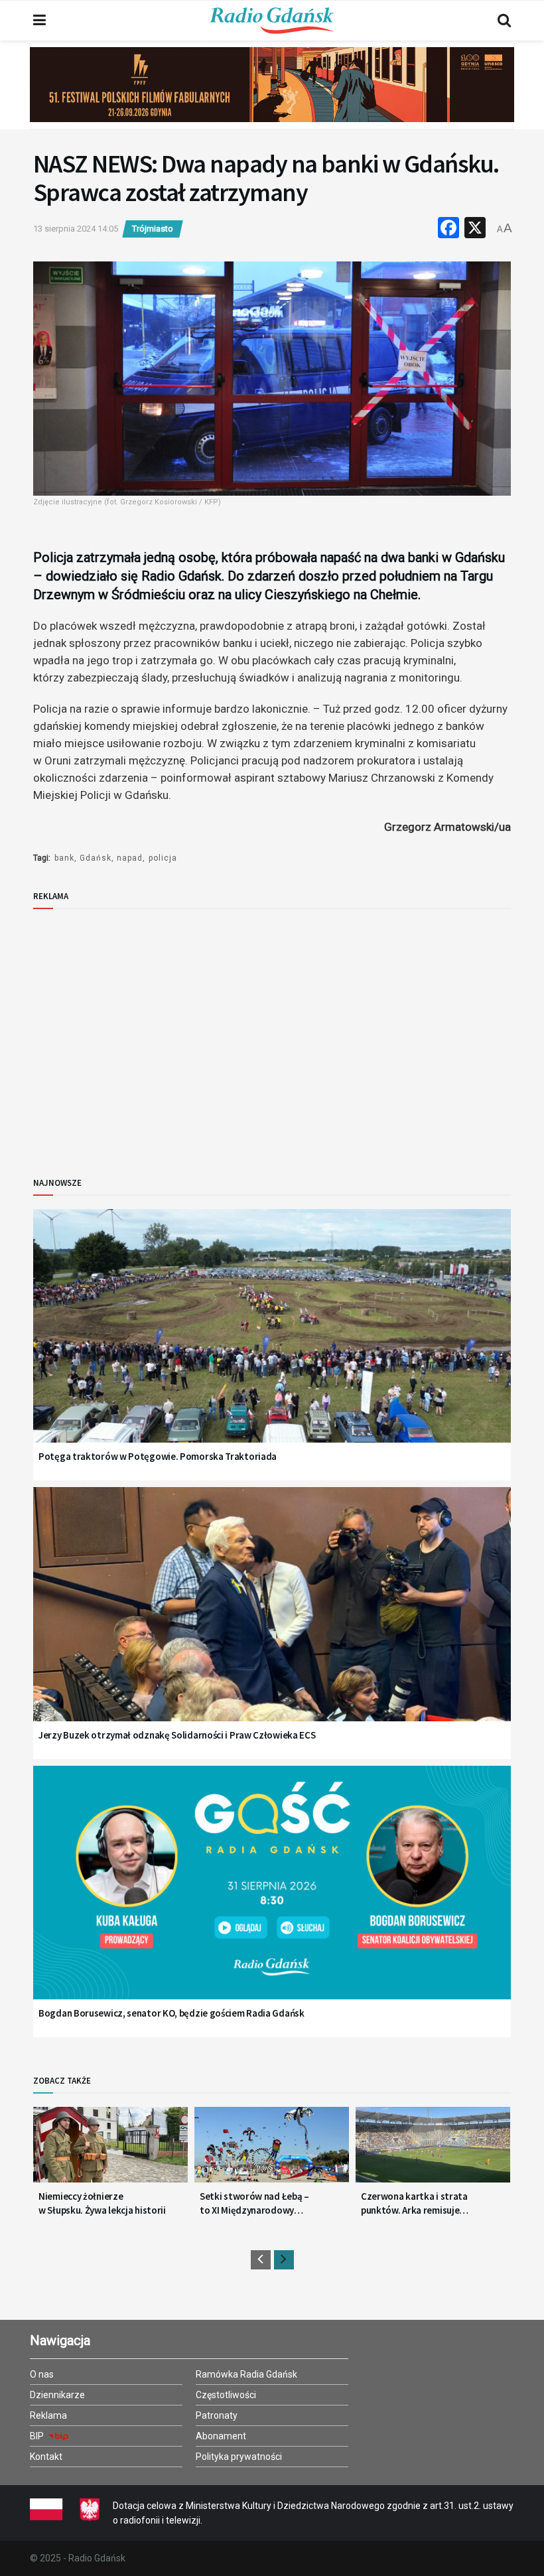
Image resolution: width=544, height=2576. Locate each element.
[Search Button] (504, 21)
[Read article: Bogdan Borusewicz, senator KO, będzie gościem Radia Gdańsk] (272, 1899)
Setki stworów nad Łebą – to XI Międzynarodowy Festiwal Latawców (254, 2203)
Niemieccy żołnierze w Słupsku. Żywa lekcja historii (102, 2203)
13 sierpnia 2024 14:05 (76, 229)
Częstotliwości (226, 2395)
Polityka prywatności (239, 2457)
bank (64, 858)
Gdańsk (96, 858)
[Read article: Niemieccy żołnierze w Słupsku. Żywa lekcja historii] (110, 2150)
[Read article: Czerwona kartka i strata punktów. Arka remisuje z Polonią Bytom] (433, 2150)
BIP (38, 2436)
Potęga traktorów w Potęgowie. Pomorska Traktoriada (158, 1456)
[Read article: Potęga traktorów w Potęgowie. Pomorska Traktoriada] (272, 1343)
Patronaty (217, 2415)
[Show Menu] (39, 21)
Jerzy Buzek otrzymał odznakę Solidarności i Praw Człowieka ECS (177, 1735)
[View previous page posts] (261, 2260)
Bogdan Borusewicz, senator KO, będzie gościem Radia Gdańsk (171, 2013)
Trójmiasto (153, 229)
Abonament (221, 2436)
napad (130, 858)
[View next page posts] (284, 2260)
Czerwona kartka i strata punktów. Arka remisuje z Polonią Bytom (414, 2203)
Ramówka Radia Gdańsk (246, 2374)
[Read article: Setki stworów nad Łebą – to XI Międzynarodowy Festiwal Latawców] (272, 2150)
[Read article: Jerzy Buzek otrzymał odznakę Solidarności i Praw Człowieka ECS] (272, 1621)
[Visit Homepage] (272, 21)
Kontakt (46, 2457)
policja (163, 858)
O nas (42, 2374)
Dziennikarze (57, 2395)
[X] (475, 229)
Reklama (48, 2415)
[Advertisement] (143, 1032)
